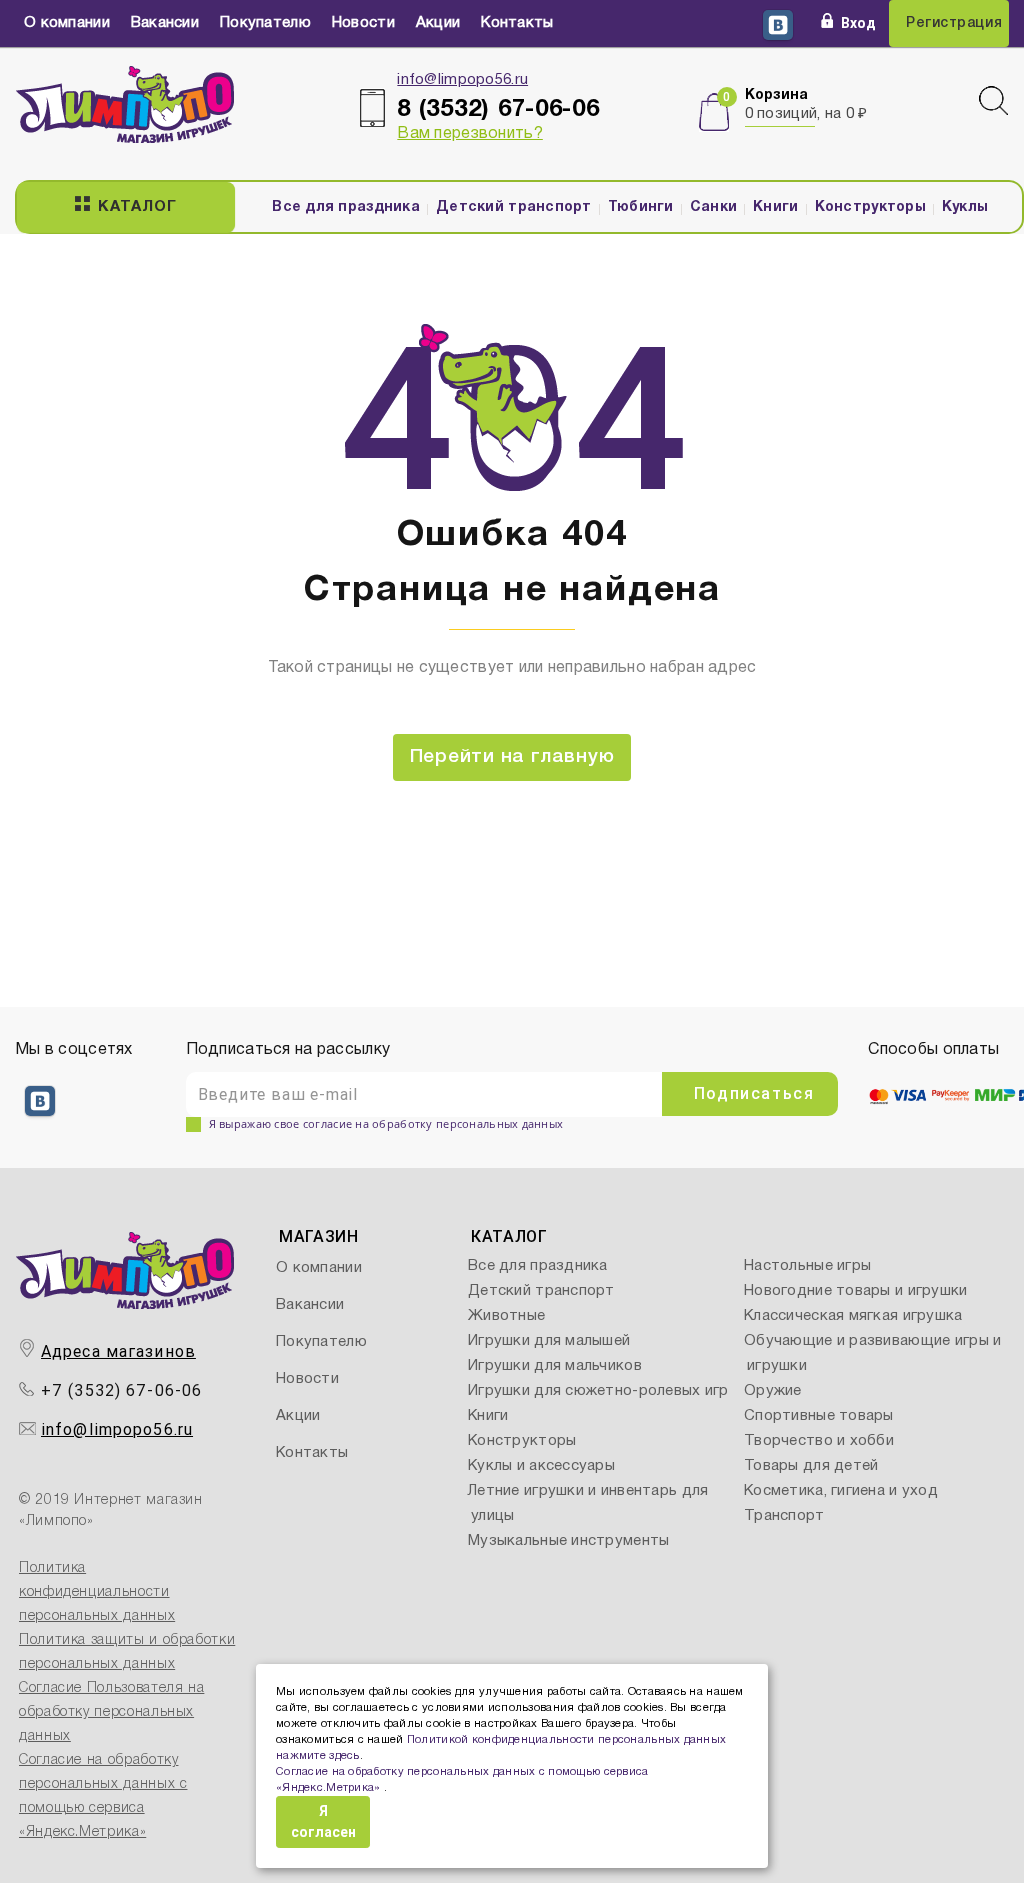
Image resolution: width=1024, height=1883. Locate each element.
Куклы (965, 207)
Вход (858, 23)
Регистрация (954, 23)
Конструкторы (870, 207)
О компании (67, 23)
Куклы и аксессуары (541, 1466)
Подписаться (754, 1093)
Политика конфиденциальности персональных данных (97, 1592)
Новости (363, 23)
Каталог (137, 207)
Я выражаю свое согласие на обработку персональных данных (386, 1123)
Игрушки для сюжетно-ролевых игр (598, 1391)
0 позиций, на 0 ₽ (806, 114)
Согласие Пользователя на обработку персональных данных (111, 1712)
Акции (438, 23)
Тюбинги (641, 207)
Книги (775, 207)
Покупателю (265, 23)
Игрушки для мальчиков (555, 1366)
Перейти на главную (512, 757)
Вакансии (165, 23)
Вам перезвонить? (469, 134)
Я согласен (323, 1821)
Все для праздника (346, 207)
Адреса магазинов (118, 1351)
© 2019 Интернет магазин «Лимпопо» (111, 1511)
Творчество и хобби (819, 1441)
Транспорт (784, 1516)
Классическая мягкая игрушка (853, 1316)
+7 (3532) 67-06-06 (121, 1390)
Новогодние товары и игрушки (856, 1291)
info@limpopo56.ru (462, 80)
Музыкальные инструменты (568, 1541)
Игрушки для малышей (549, 1341)
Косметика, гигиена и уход (841, 1491)
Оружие (773, 1391)
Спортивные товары (819, 1416)
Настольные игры (807, 1266)
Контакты (517, 23)
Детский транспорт (514, 207)
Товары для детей (811, 1466)
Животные (506, 1316)
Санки (713, 207)
